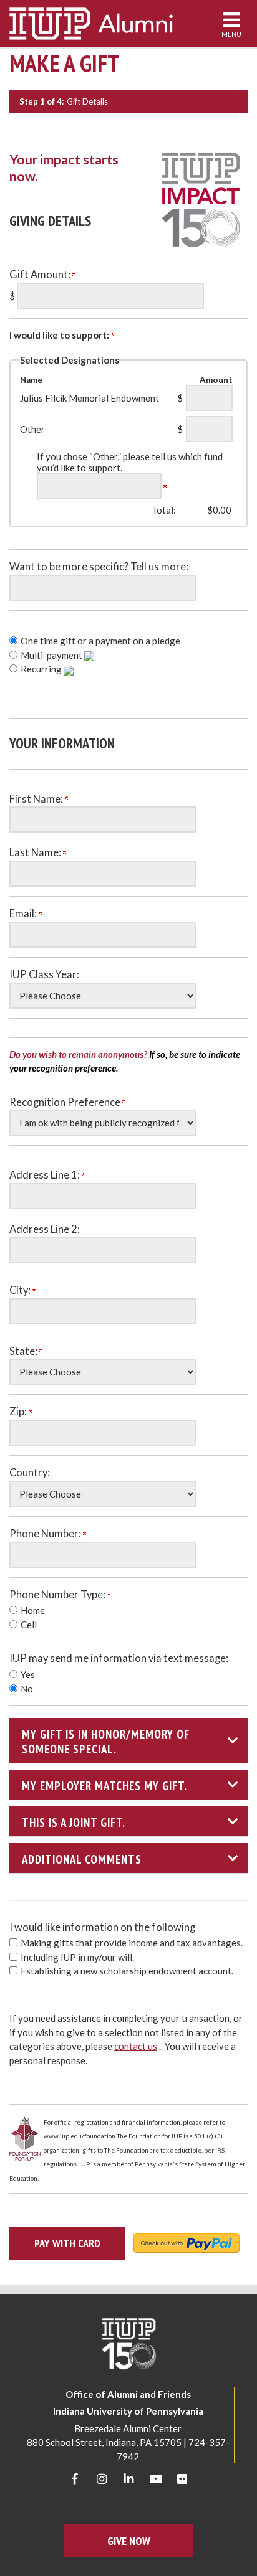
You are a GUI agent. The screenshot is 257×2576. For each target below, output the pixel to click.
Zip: (19, 1412)
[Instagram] (102, 2479)
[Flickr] (182, 2479)
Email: (24, 913)
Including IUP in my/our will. (77, 1957)
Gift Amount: (41, 275)
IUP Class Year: (44, 974)
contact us (136, 2046)
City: (21, 1290)
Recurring (42, 669)
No (27, 1689)
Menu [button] (231, 34)
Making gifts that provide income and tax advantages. (132, 1943)
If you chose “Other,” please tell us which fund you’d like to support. (130, 462)
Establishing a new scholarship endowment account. (127, 1971)
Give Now (129, 2541)
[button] (128, 1740)
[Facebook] (75, 2479)
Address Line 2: (45, 1229)
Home (33, 1610)
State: (24, 1351)
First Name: (37, 799)
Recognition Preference (66, 1102)
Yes (28, 1674)
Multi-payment (52, 655)
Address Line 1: (46, 1175)
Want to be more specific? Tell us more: (99, 567)
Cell (29, 1625)
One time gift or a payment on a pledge (100, 641)
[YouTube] (155, 2479)
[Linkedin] (128, 2479)
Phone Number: (46, 1534)
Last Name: (36, 852)
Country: (30, 1473)
